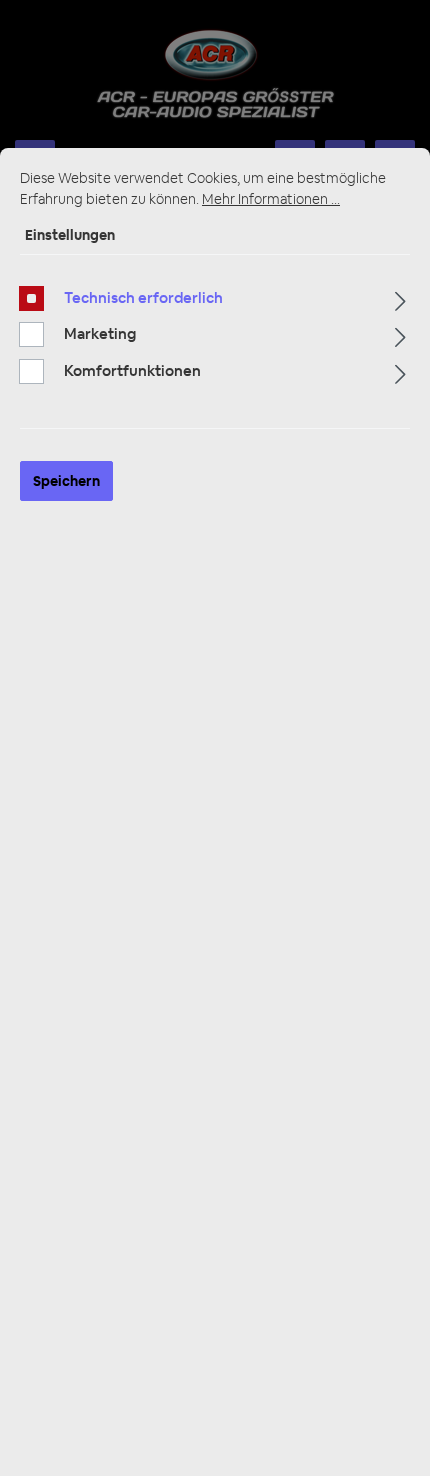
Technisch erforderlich (143, 297)
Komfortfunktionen (132, 370)
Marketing (100, 333)
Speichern (66, 481)
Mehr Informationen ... (271, 199)
